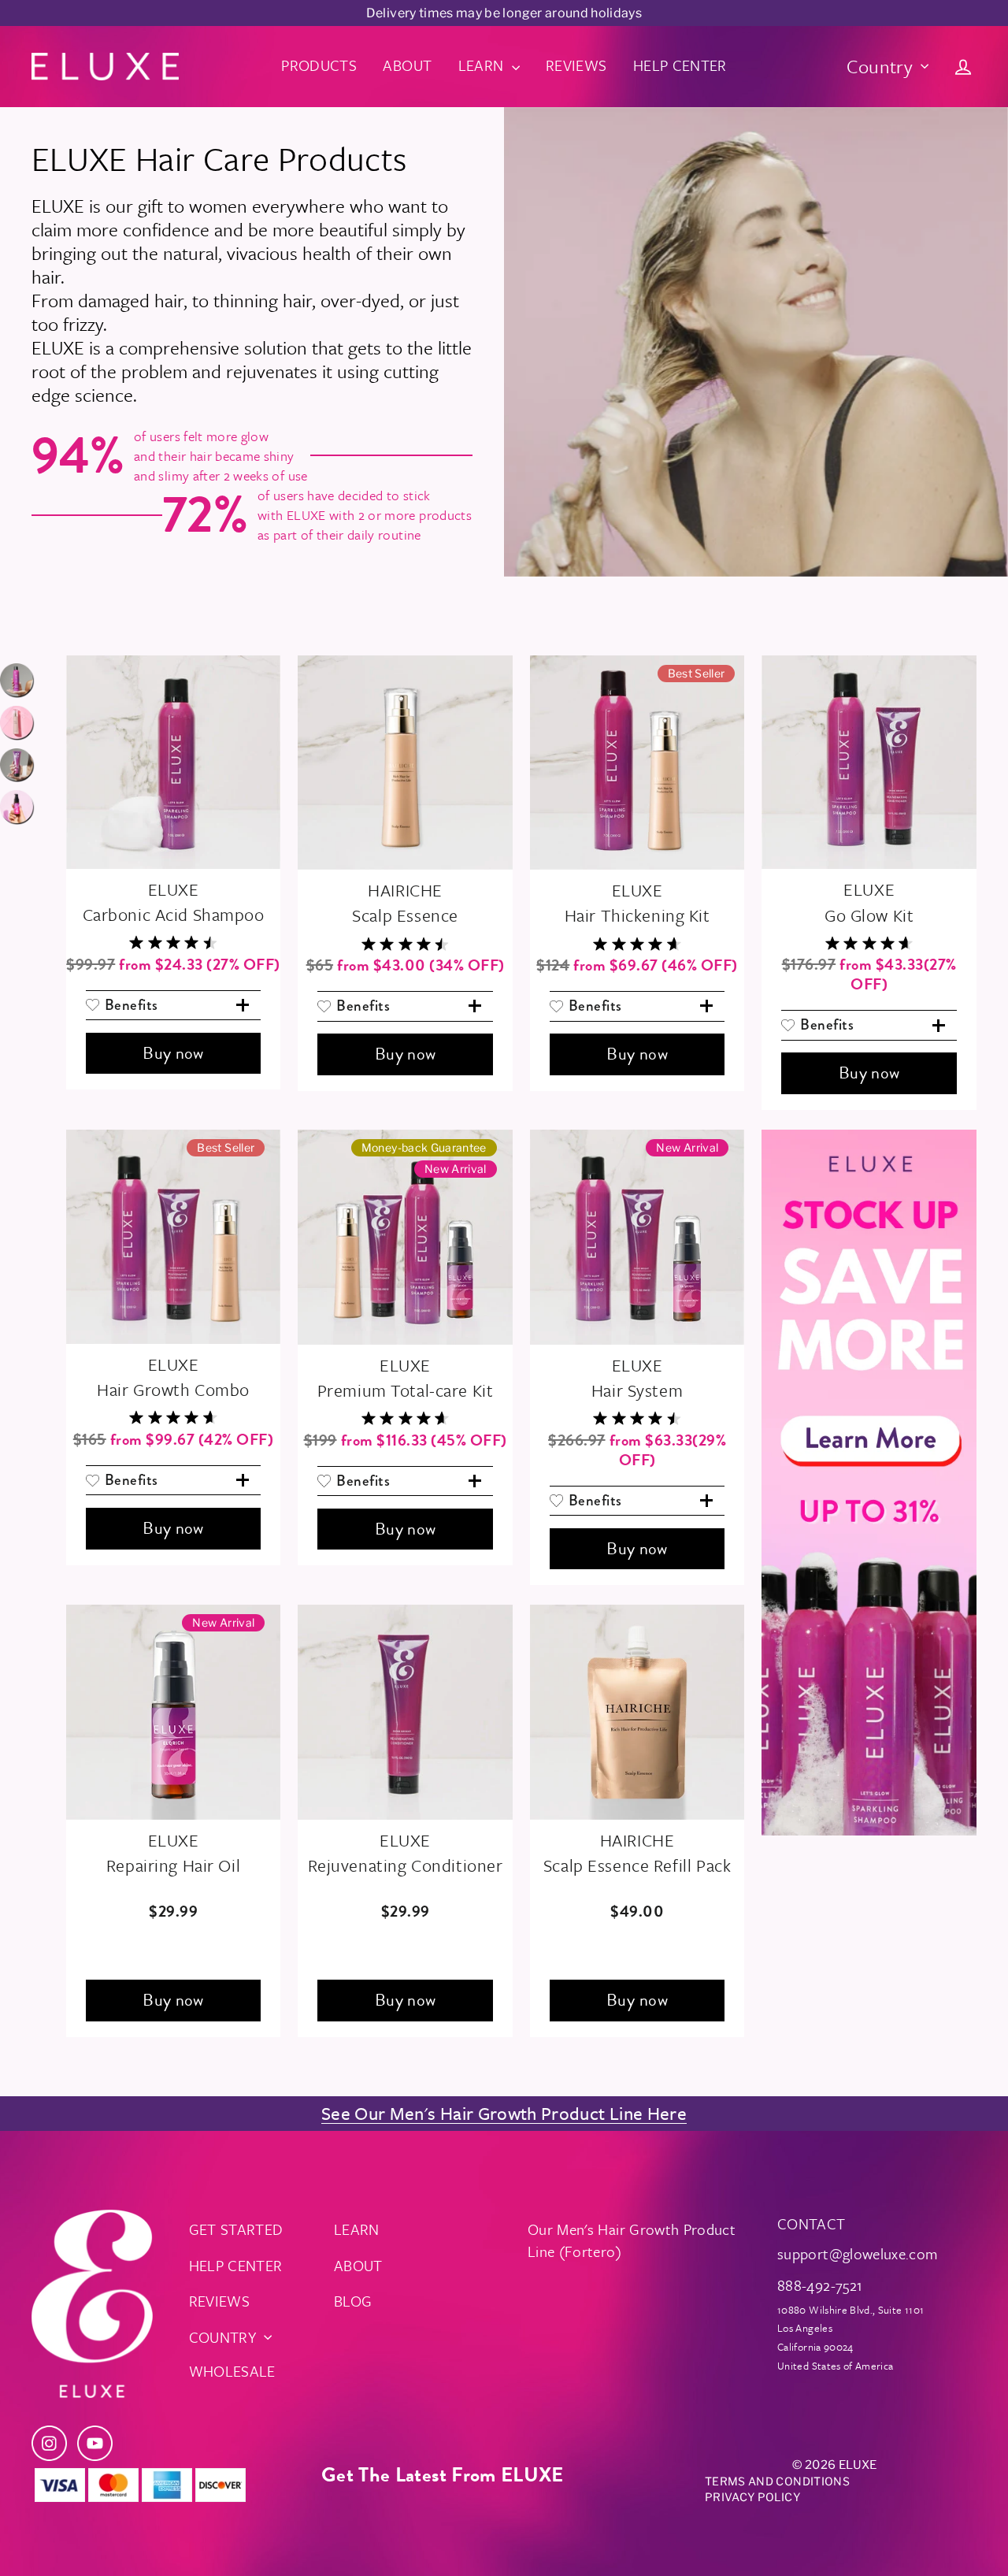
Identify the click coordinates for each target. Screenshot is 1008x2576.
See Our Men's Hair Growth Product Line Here (504, 2113)
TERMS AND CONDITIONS (777, 2481)
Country (880, 66)
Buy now (173, 1053)
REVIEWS (576, 65)
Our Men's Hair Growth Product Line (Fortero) (632, 2240)
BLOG (353, 2301)
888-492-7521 (820, 2285)
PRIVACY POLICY (752, 2497)
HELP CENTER (680, 65)
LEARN (483, 65)
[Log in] (963, 66)
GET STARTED (236, 2229)
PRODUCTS (319, 65)
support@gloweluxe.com (858, 2253)
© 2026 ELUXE (834, 2465)
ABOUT (407, 65)
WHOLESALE (232, 2371)
